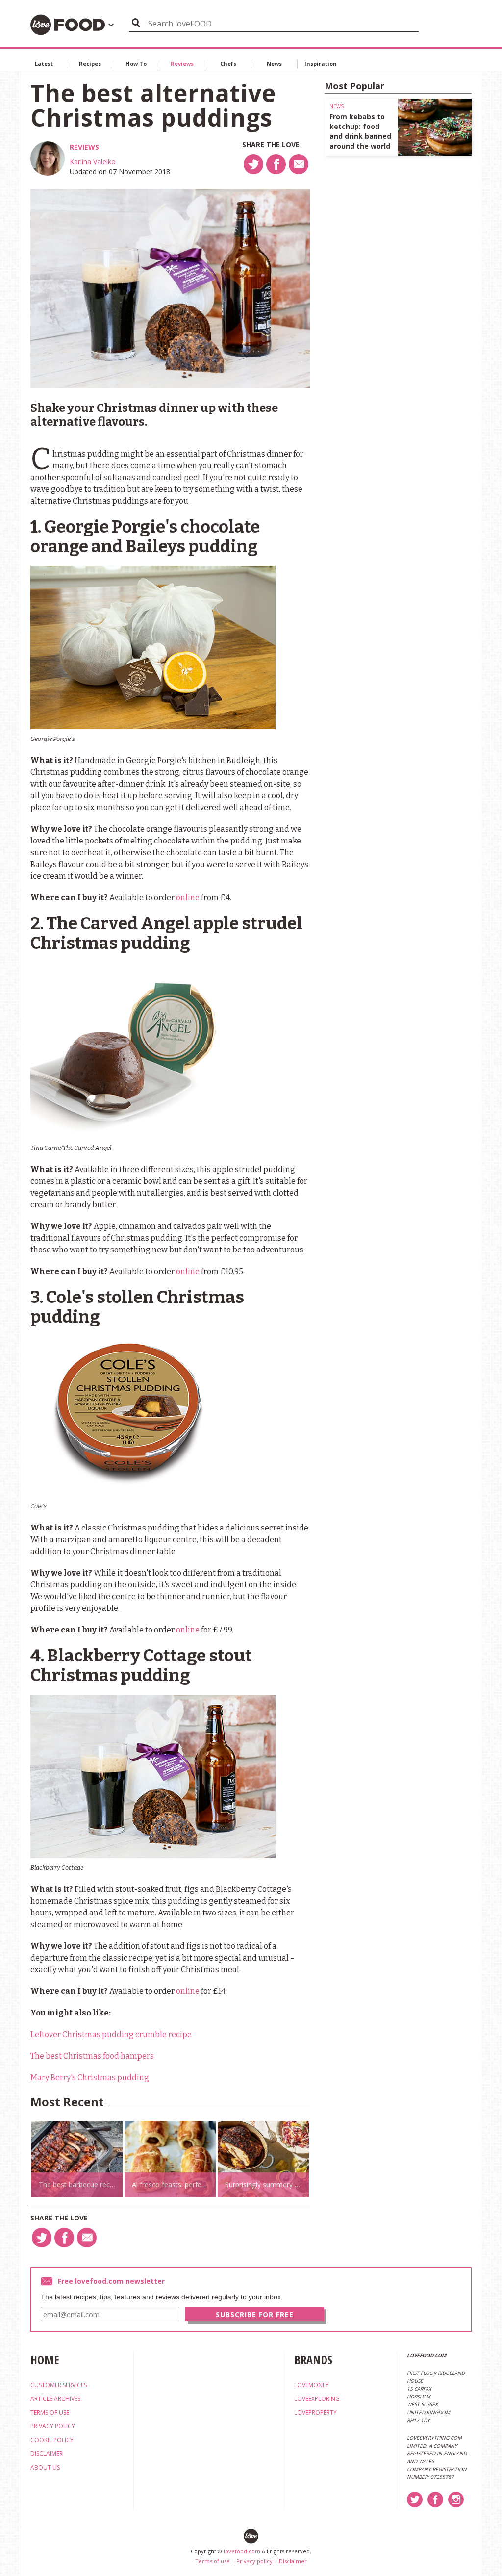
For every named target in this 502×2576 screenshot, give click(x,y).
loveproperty (315, 2412)
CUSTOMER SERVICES (59, 2385)
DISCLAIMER (47, 2454)
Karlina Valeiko (93, 162)
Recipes (90, 64)
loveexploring (317, 2399)
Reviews (182, 64)
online (188, 898)
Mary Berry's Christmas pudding (90, 2078)
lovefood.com (242, 2551)
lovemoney (312, 2385)
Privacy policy (254, 2561)
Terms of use (213, 2561)
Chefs (228, 64)
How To (136, 64)
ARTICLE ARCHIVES (55, 2399)
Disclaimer (293, 2561)
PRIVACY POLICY (53, 2426)
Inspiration (321, 64)
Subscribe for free (255, 2314)
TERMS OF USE (50, 2412)
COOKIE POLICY (52, 2440)
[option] (77, 2159)
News (274, 64)
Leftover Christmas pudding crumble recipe (111, 2034)
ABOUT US (45, 2467)
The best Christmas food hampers (92, 2056)
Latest (44, 64)
